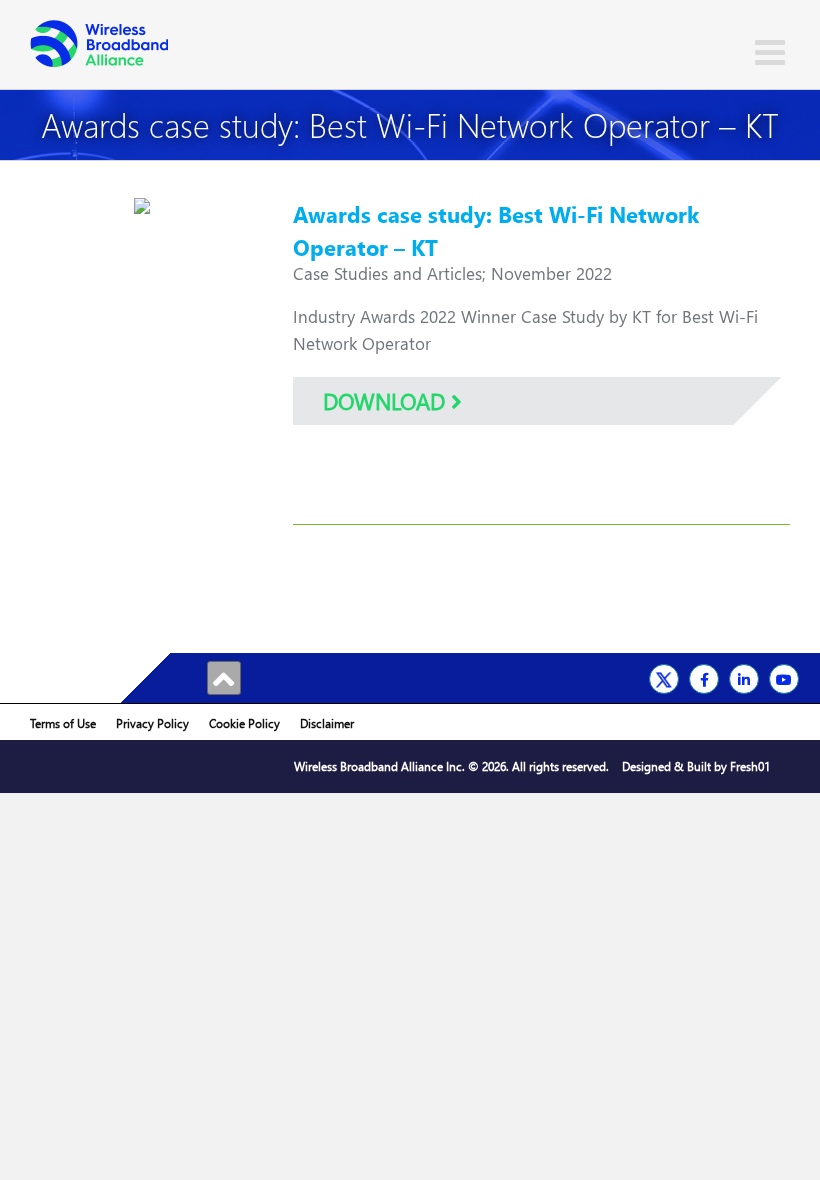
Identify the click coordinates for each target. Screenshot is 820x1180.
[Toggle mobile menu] (772, 51)
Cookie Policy (244, 723)
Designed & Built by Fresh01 (696, 766)
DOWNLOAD (387, 401)
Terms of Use (63, 723)
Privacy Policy (152, 723)
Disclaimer (327, 723)
